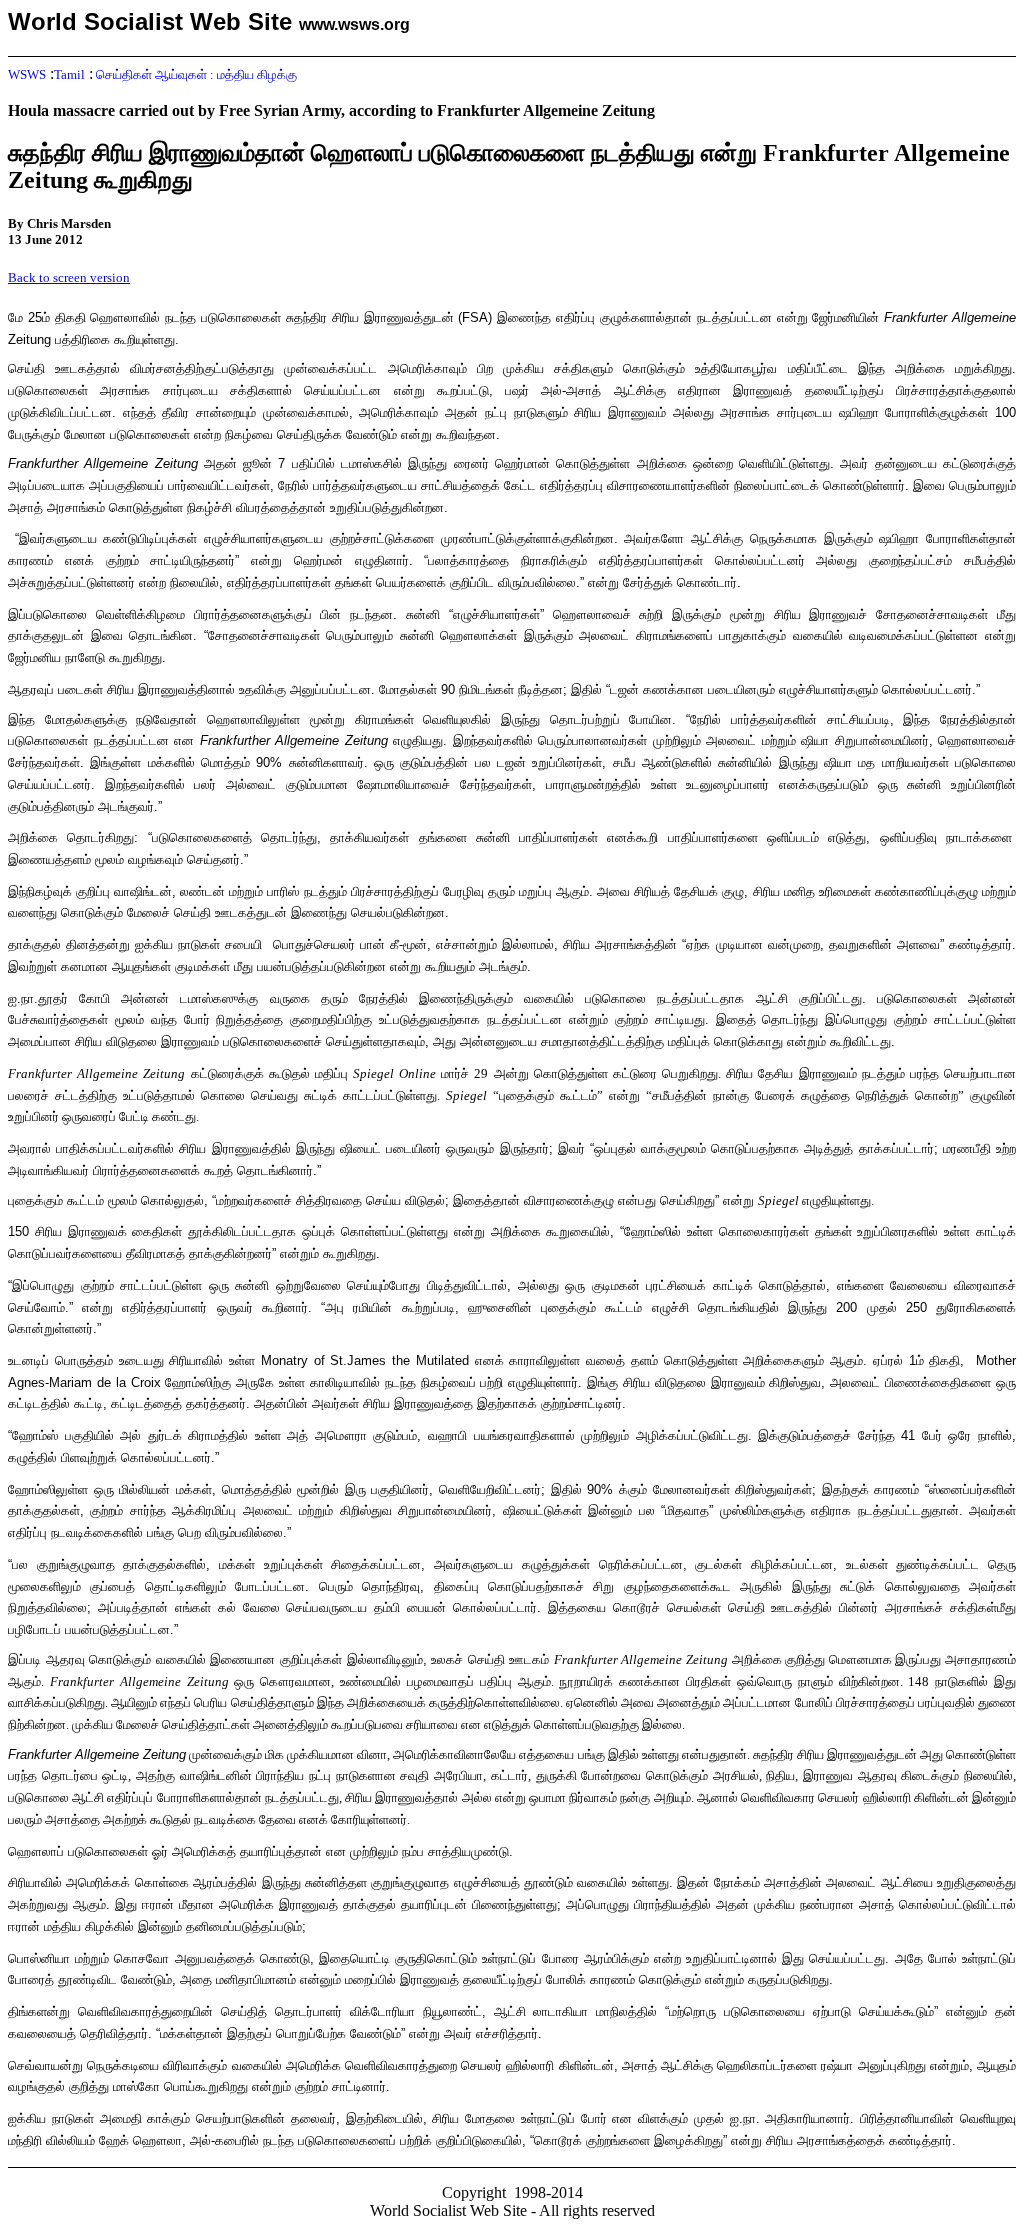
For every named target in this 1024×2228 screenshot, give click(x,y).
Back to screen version (69, 277)
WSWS (27, 74)
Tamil (69, 74)
